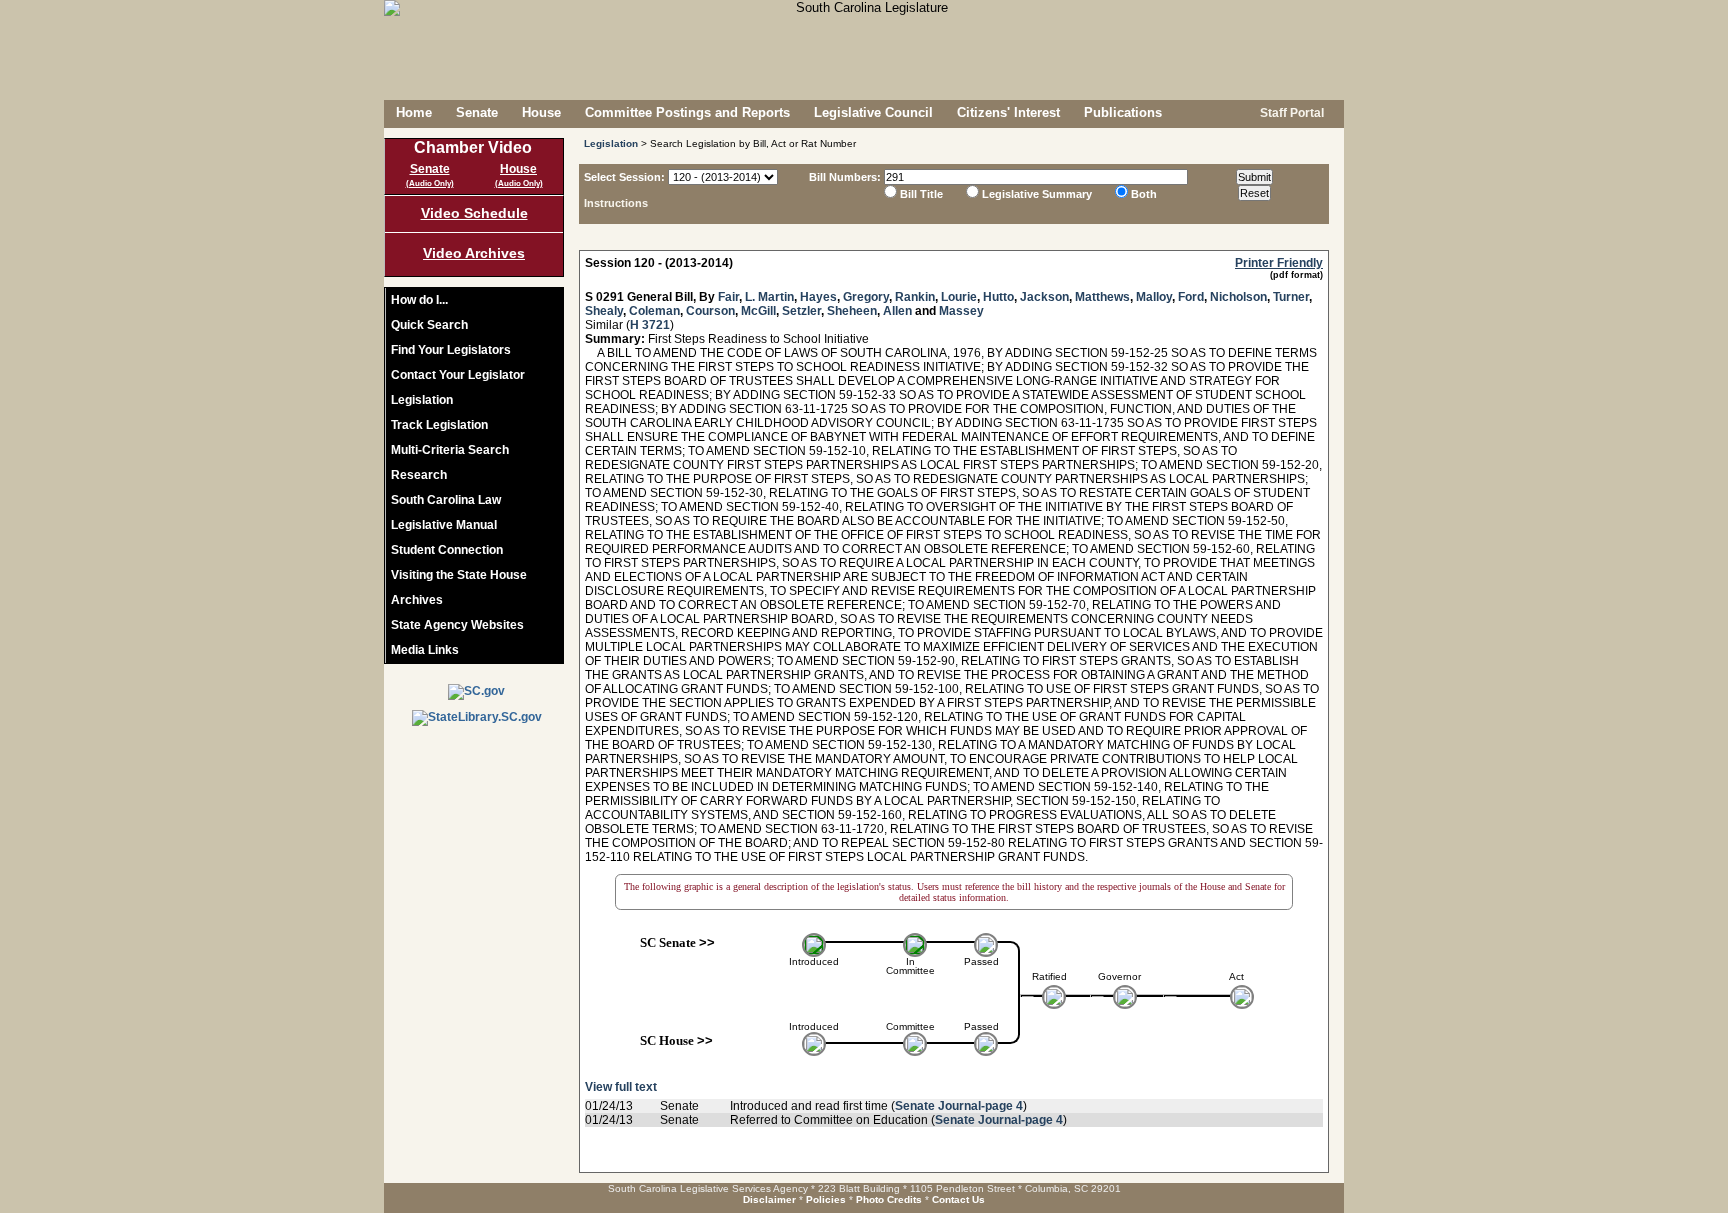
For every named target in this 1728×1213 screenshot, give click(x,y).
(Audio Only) (430, 183)
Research (419, 475)
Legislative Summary (1037, 194)
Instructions (616, 203)
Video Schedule (474, 213)
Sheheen (852, 311)
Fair (728, 297)
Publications (1123, 112)
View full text (621, 1087)
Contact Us (958, 1199)
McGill (758, 311)
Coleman (654, 311)
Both (1144, 194)
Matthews (1102, 297)
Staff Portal (1290, 113)
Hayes (818, 297)
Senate (477, 112)
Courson (710, 311)
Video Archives (474, 253)
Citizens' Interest (1008, 112)
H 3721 (650, 325)
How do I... (419, 300)
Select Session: (624, 177)
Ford (1191, 297)
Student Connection (447, 550)
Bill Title (921, 194)
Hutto (998, 297)
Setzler (801, 311)
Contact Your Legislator (458, 375)
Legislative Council (873, 112)
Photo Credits (889, 1199)
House (541, 112)
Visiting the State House (459, 575)
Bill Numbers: (845, 177)
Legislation (422, 400)
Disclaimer (769, 1199)
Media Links (425, 650)
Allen (897, 311)
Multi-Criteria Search (450, 450)
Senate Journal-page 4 (959, 1106)
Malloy (1154, 297)
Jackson (1044, 297)
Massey (961, 311)
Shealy (604, 311)
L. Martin (769, 297)
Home (414, 112)
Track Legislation (439, 425)
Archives (417, 600)
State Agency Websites (457, 625)
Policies (826, 1199)
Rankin (915, 297)
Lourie (959, 297)
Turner (1291, 297)
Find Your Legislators (451, 350)
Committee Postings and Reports (687, 112)
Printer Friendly (1279, 263)
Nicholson (1238, 297)
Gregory (866, 297)
